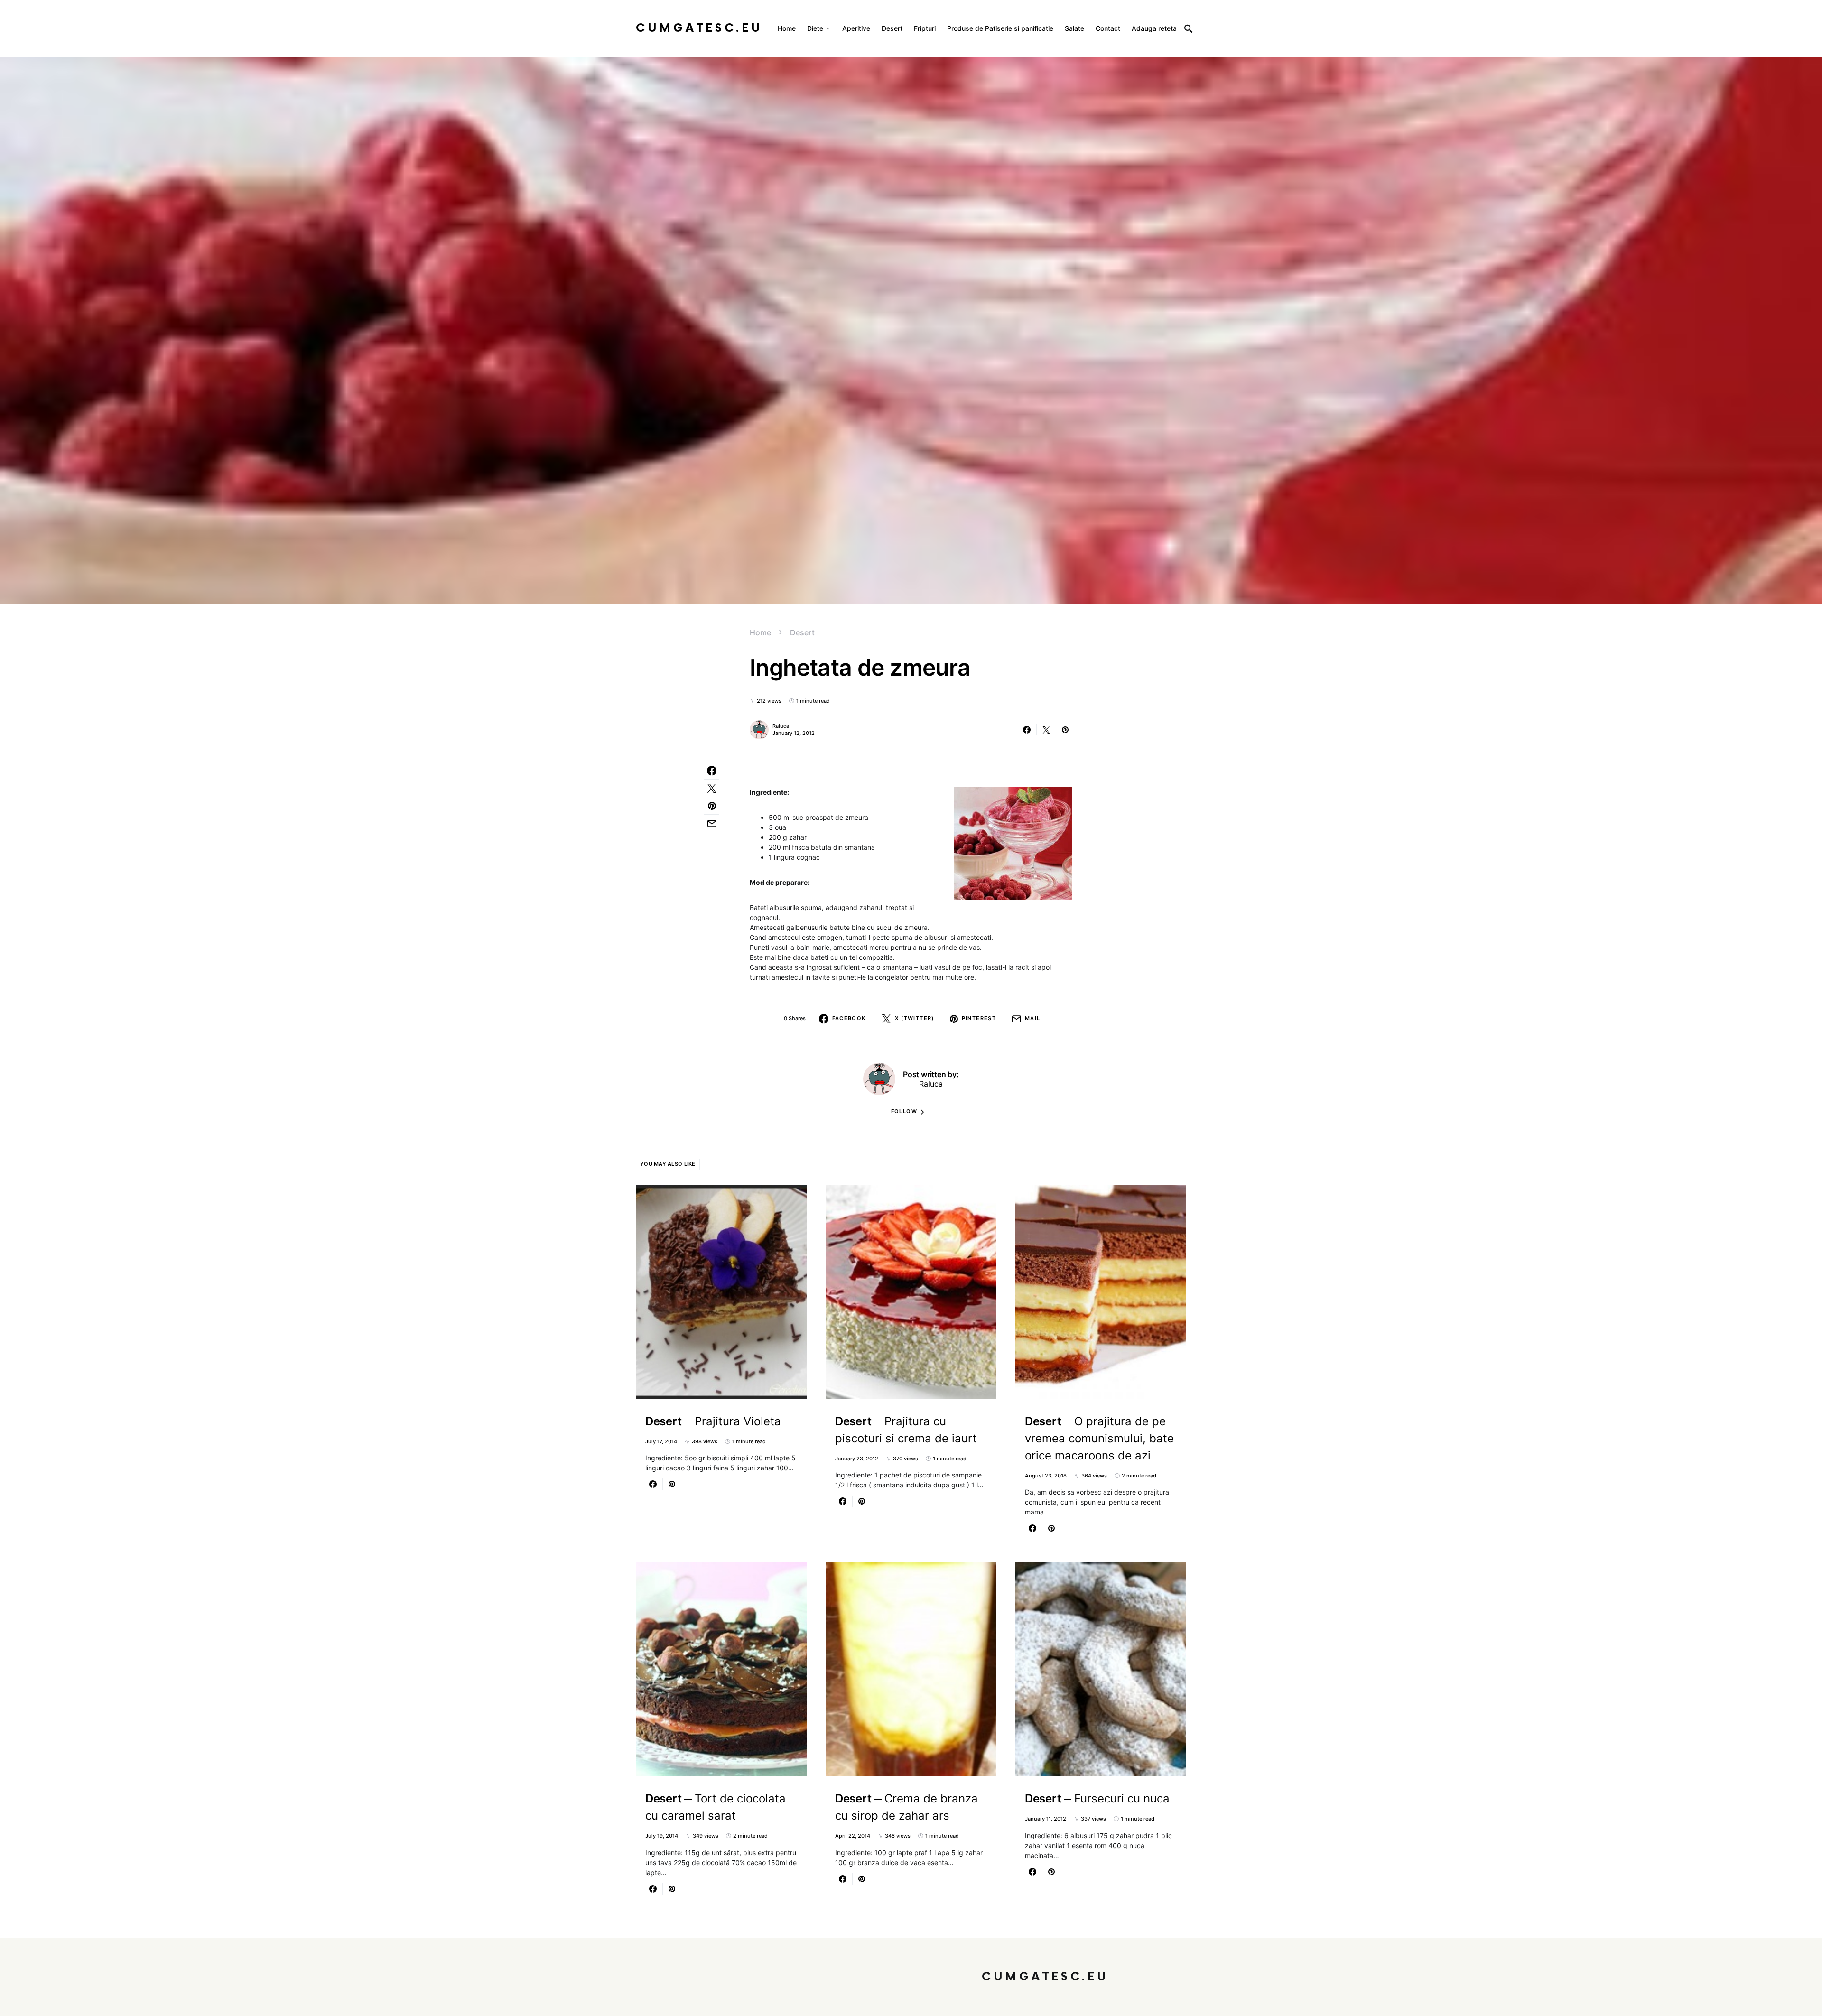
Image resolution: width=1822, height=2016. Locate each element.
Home (760, 632)
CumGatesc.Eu (699, 28)
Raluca (781, 726)
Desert (802, 632)
